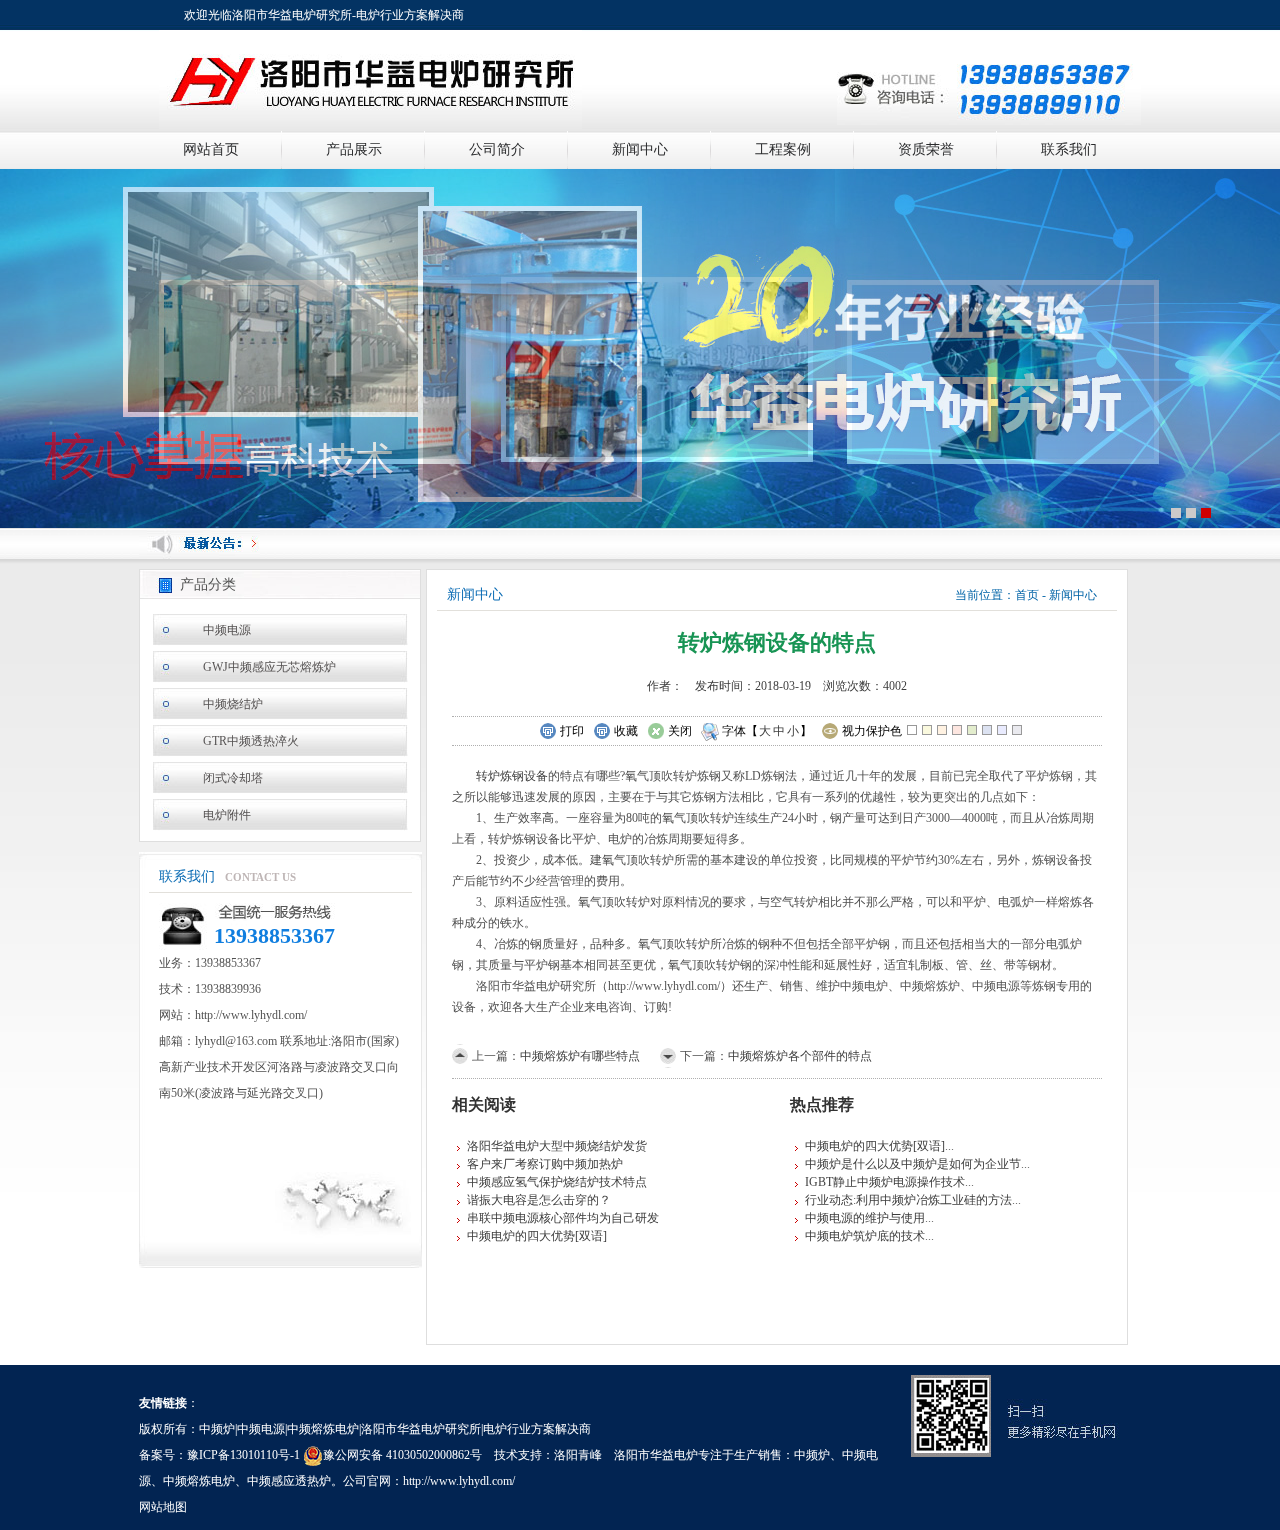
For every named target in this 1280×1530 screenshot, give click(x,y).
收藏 (626, 731)
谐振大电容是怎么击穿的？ (539, 1200)
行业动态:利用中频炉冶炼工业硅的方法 (908, 1200)
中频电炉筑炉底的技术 (865, 1236)
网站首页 (211, 149)
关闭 (680, 731)
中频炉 (812, 1455)
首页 (1027, 595)
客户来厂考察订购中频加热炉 (545, 1164)
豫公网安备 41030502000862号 (402, 1455)
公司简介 (497, 149)
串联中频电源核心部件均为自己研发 (563, 1218)
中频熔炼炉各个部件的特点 (800, 1056)
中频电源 (227, 630)
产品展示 (354, 149)
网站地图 (163, 1507)
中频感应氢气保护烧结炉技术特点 (557, 1182)
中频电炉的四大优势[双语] (537, 1236)
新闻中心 (640, 149)
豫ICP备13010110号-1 (243, 1455)
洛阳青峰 (578, 1455)
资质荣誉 (926, 149)
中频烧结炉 (233, 704)
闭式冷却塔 (233, 778)
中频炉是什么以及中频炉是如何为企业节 (913, 1164)
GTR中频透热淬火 (251, 741)
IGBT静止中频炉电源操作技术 (885, 1182)
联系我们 (1069, 149)
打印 (572, 731)
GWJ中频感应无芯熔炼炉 (269, 667)
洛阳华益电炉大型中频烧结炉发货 (557, 1146)
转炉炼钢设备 (512, 776)
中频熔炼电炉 (199, 1481)
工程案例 (783, 149)
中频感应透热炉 (289, 1481)
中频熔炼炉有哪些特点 (580, 1056)
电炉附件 (227, 815)
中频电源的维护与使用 (865, 1218)
